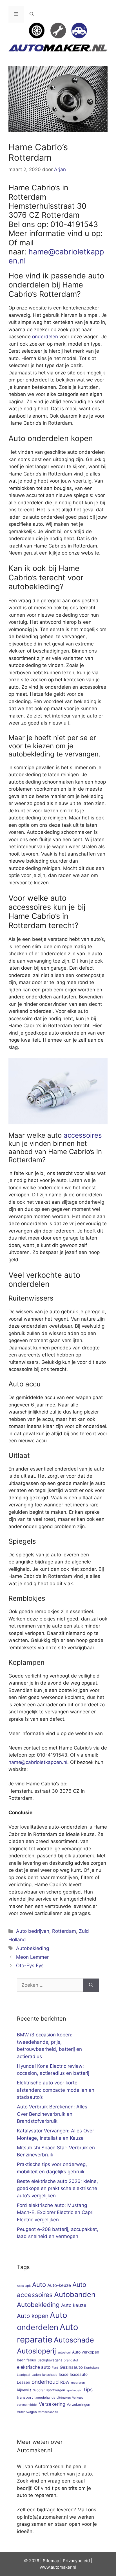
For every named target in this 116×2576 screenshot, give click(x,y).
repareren (78, 2383)
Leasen (24, 2382)
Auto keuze (74, 2305)
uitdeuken (64, 2398)
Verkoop (78, 2398)
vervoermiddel (27, 2405)
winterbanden (48, 2412)
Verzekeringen (78, 2404)
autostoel (64, 2353)
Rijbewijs (24, 2390)
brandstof (71, 2360)
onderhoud (45, 2382)
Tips (88, 2389)
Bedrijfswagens (50, 2360)
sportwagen (56, 2390)
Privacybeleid (76, 2561)
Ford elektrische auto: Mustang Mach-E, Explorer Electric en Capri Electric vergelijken (55, 2212)
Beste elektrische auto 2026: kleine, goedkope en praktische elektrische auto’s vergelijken (57, 2188)
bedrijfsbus (26, 2360)
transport (25, 2397)
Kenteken (92, 2368)
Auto (39, 2284)
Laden (36, 2375)
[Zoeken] (91, 1985)
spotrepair (74, 2390)
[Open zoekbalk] (32, 14)
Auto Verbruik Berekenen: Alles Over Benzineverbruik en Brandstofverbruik (52, 2114)
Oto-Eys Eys (30, 1966)
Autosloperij (36, 2351)
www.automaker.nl (58, 2567)
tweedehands (45, 2398)
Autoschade (74, 2340)
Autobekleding (33, 1948)
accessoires (83, 1135)
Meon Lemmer (32, 1957)
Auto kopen (33, 2316)
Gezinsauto (71, 2367)
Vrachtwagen (27, 2412)
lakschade (50, 2375)
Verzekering (52, 2404)
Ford (55, 2368)
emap (54, 2561)
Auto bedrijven (33, 1931)
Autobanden (75, 2294)
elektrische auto (34, 2367)
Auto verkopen (86, 2352)
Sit (45, 2561)
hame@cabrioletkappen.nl (56, 256)
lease (64, 2374)
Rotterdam (64, 1931)
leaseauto (79, 2374)
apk (28, 2286)
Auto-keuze (59, 2285)
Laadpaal (24, 2375)
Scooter (39, 2390)
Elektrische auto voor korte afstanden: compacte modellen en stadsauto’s (56, 2090)
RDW (65, 2382)
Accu (20, 2286)
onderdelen (45, 337)
